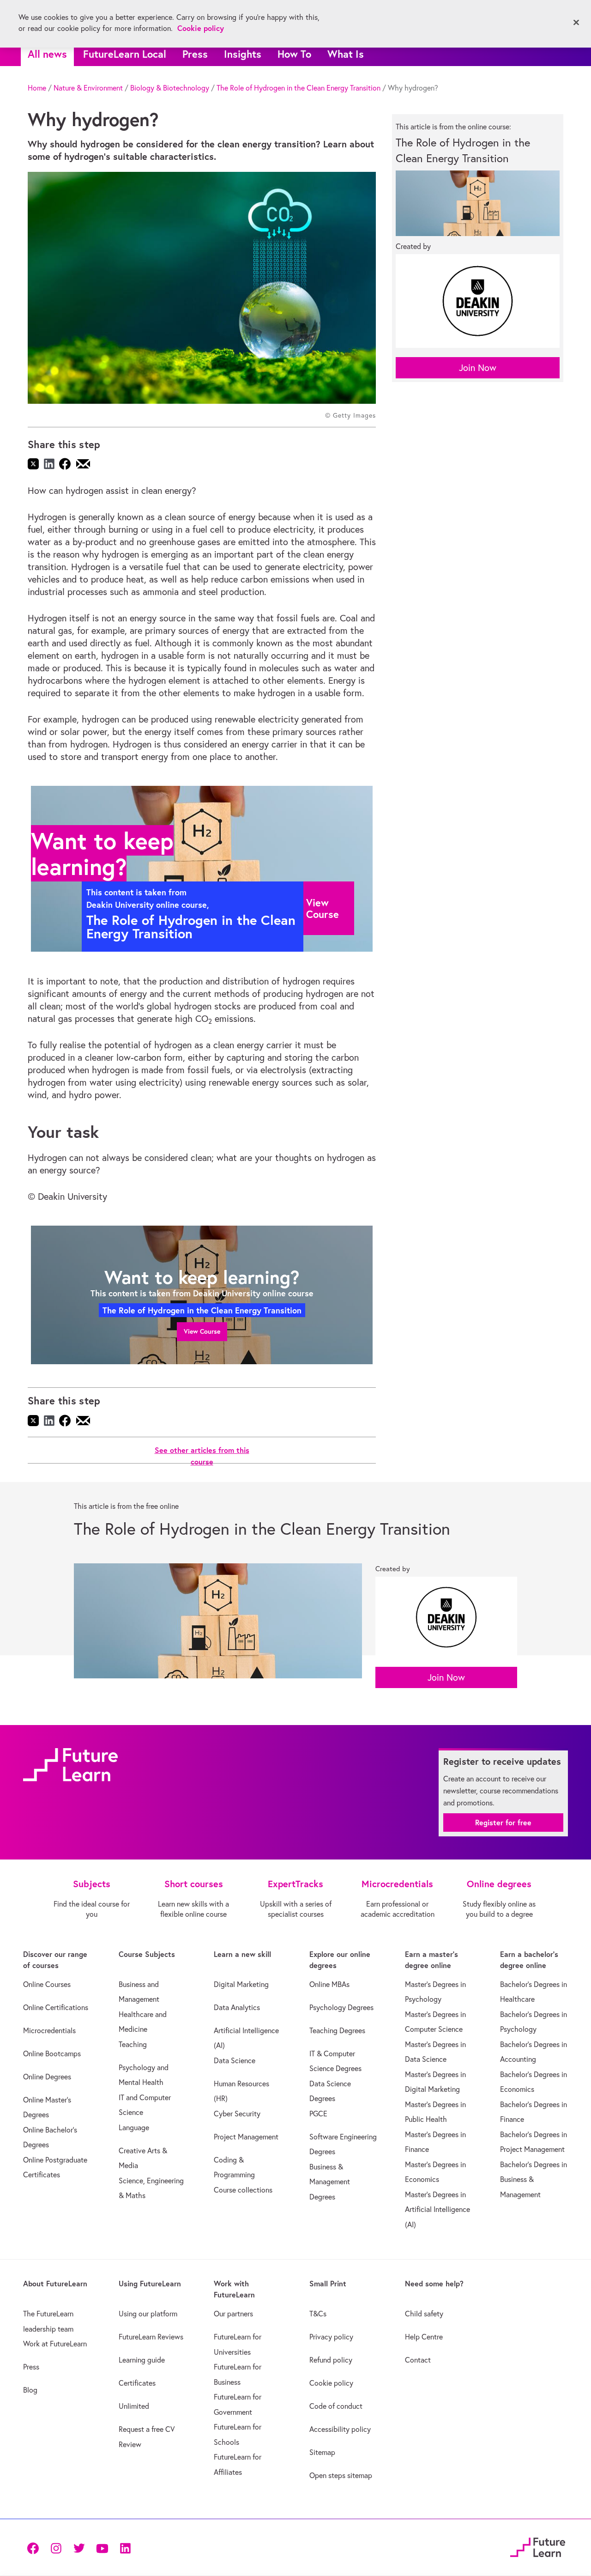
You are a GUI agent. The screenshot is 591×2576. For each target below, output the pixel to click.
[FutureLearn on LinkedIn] (125, 2548)
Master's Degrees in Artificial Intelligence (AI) (437, 2209)
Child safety (424, 2314)
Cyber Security (237, 2114)
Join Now (478, 368)
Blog (30, 2390)
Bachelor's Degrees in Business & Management (534, 2179)
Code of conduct (336, 2406)
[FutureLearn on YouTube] (102, 2548)
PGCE (318, 2114)
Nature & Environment (88, 88)
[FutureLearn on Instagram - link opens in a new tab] (56, 2548)
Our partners (233, 2314)
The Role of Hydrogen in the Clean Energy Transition (299, 88)
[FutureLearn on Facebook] (35, 2548)
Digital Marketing (241, 1984)
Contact (418, 2360)
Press (195, 54)
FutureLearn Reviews (151, 2337)
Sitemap (322, 2452)
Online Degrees (47, 2077)
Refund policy (331, 2360)
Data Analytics (237, 2007)
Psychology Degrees (341, 2007)
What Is (346, 54)
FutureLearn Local (125, 54)
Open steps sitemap (341, 2475)
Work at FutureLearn (55, 2344)
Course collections (243, 2190)
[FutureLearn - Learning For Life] (538, 2546)
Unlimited (134, 2406)
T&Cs (318, 2314)
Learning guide (142, 2360)
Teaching (133, 2044)
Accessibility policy (340, 2429)
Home (37, 88)
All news (47, 54)
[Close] (576, 23)
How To (294, 54)
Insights (243, 54)
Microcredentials (49, 2030)
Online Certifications (56, 2007)
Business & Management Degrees (330, 2182)
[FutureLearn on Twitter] (79, 2548)
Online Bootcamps (52, 2054)
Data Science (235, 2060)
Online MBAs (329, 1984)
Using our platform (148, 2314)
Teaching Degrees (337, 2030)
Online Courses (47, 1984)
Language (134, 2127)
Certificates (137, 2383)
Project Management (246, 2137)
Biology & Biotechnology (170, 88)
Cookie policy (331, 2383)
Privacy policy (331, 2337)
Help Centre (424, 2337)
